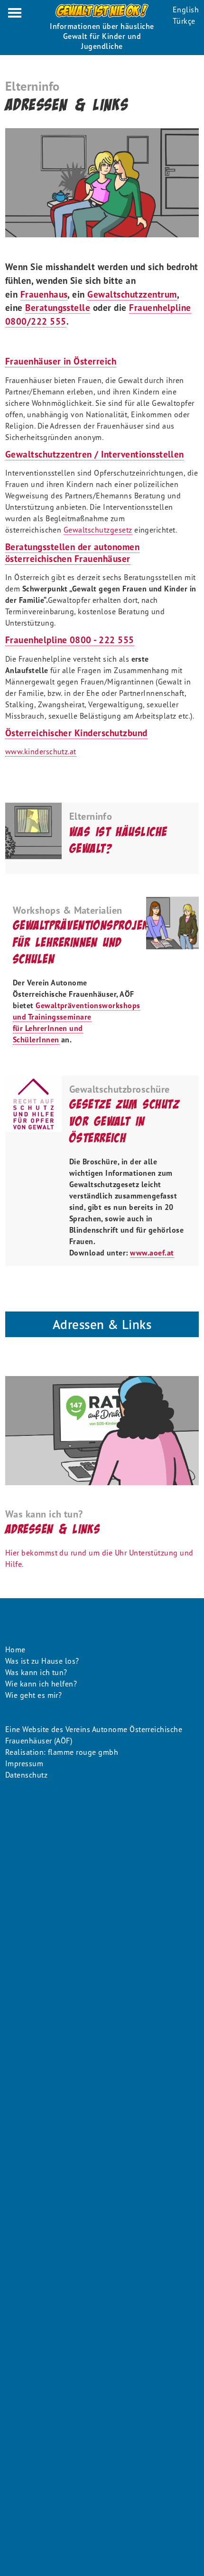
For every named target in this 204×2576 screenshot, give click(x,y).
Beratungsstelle (58, 307)
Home (15, 1649)
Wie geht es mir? (34, 1695)
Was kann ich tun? (36, 1672)
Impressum (24, 1763)
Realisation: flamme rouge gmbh (62, 1752)
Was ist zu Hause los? (42, 1661)
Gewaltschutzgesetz (98, 530)
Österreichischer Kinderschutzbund (76, 733)
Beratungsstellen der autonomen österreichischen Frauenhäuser (72, 553)
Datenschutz (26, 1775)
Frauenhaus (44, 294)
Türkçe (184, 21)
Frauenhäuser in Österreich (61, 361)
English (186, 9)
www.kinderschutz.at (41, 751)
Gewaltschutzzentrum (132, 294)
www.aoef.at (152, 1253)
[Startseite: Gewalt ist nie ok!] (102, 11)
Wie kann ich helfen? (41, 1684)
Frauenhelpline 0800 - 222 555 (70, 640)
